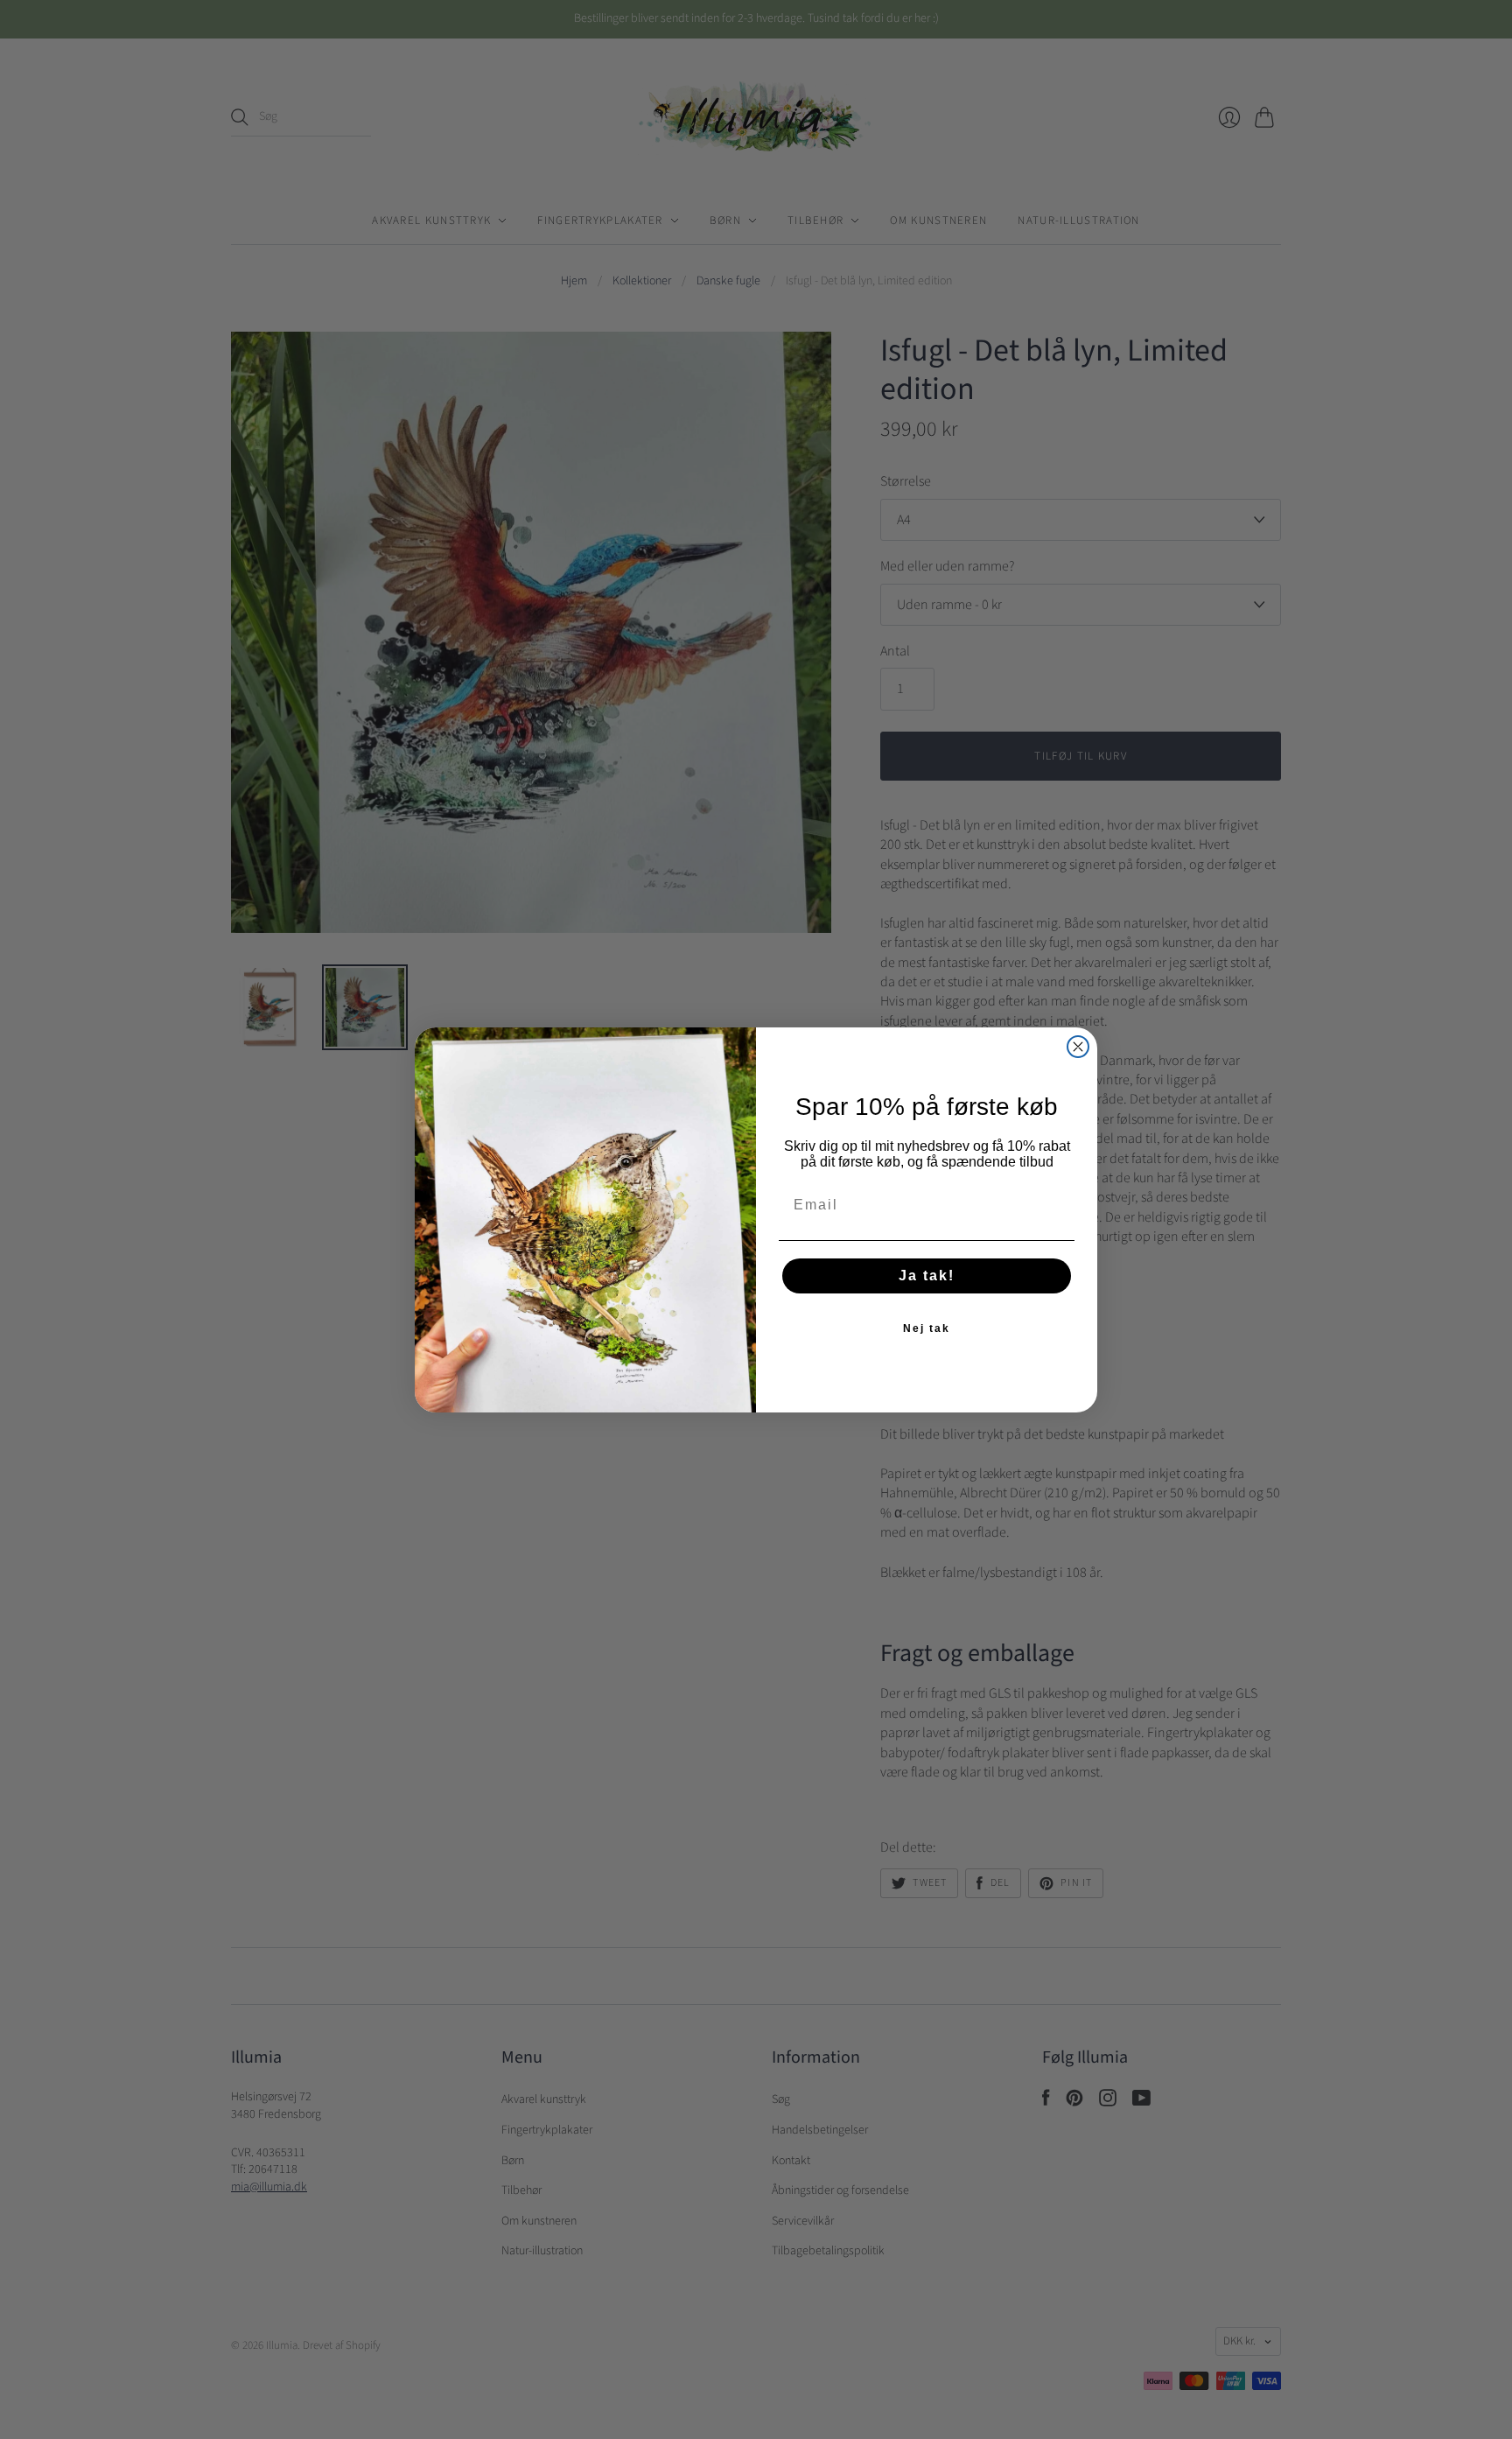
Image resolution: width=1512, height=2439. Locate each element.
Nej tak (927, 1328)
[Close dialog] (1078, 1047)
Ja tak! (927, 1276)
